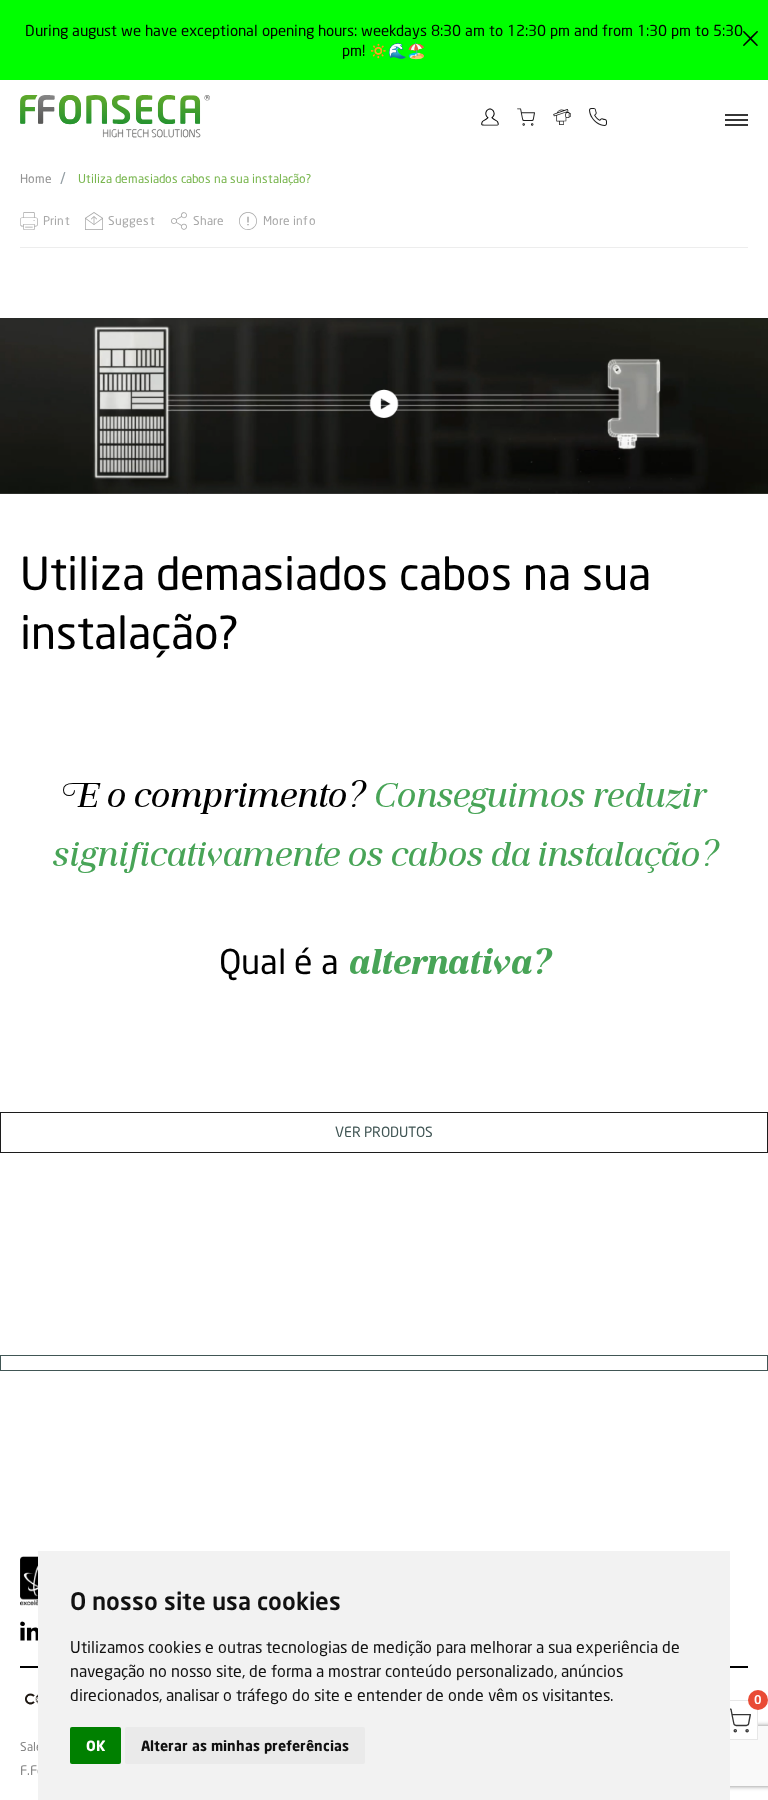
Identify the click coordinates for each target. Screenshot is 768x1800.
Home (36, 179)
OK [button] (95, 1745)
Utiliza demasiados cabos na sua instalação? (194, 179)
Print (56, 220)
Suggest (131, 220)
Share (209, 220)
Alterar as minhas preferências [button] (245, 1745)
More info (289, 220)
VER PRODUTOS (384, 1131)
